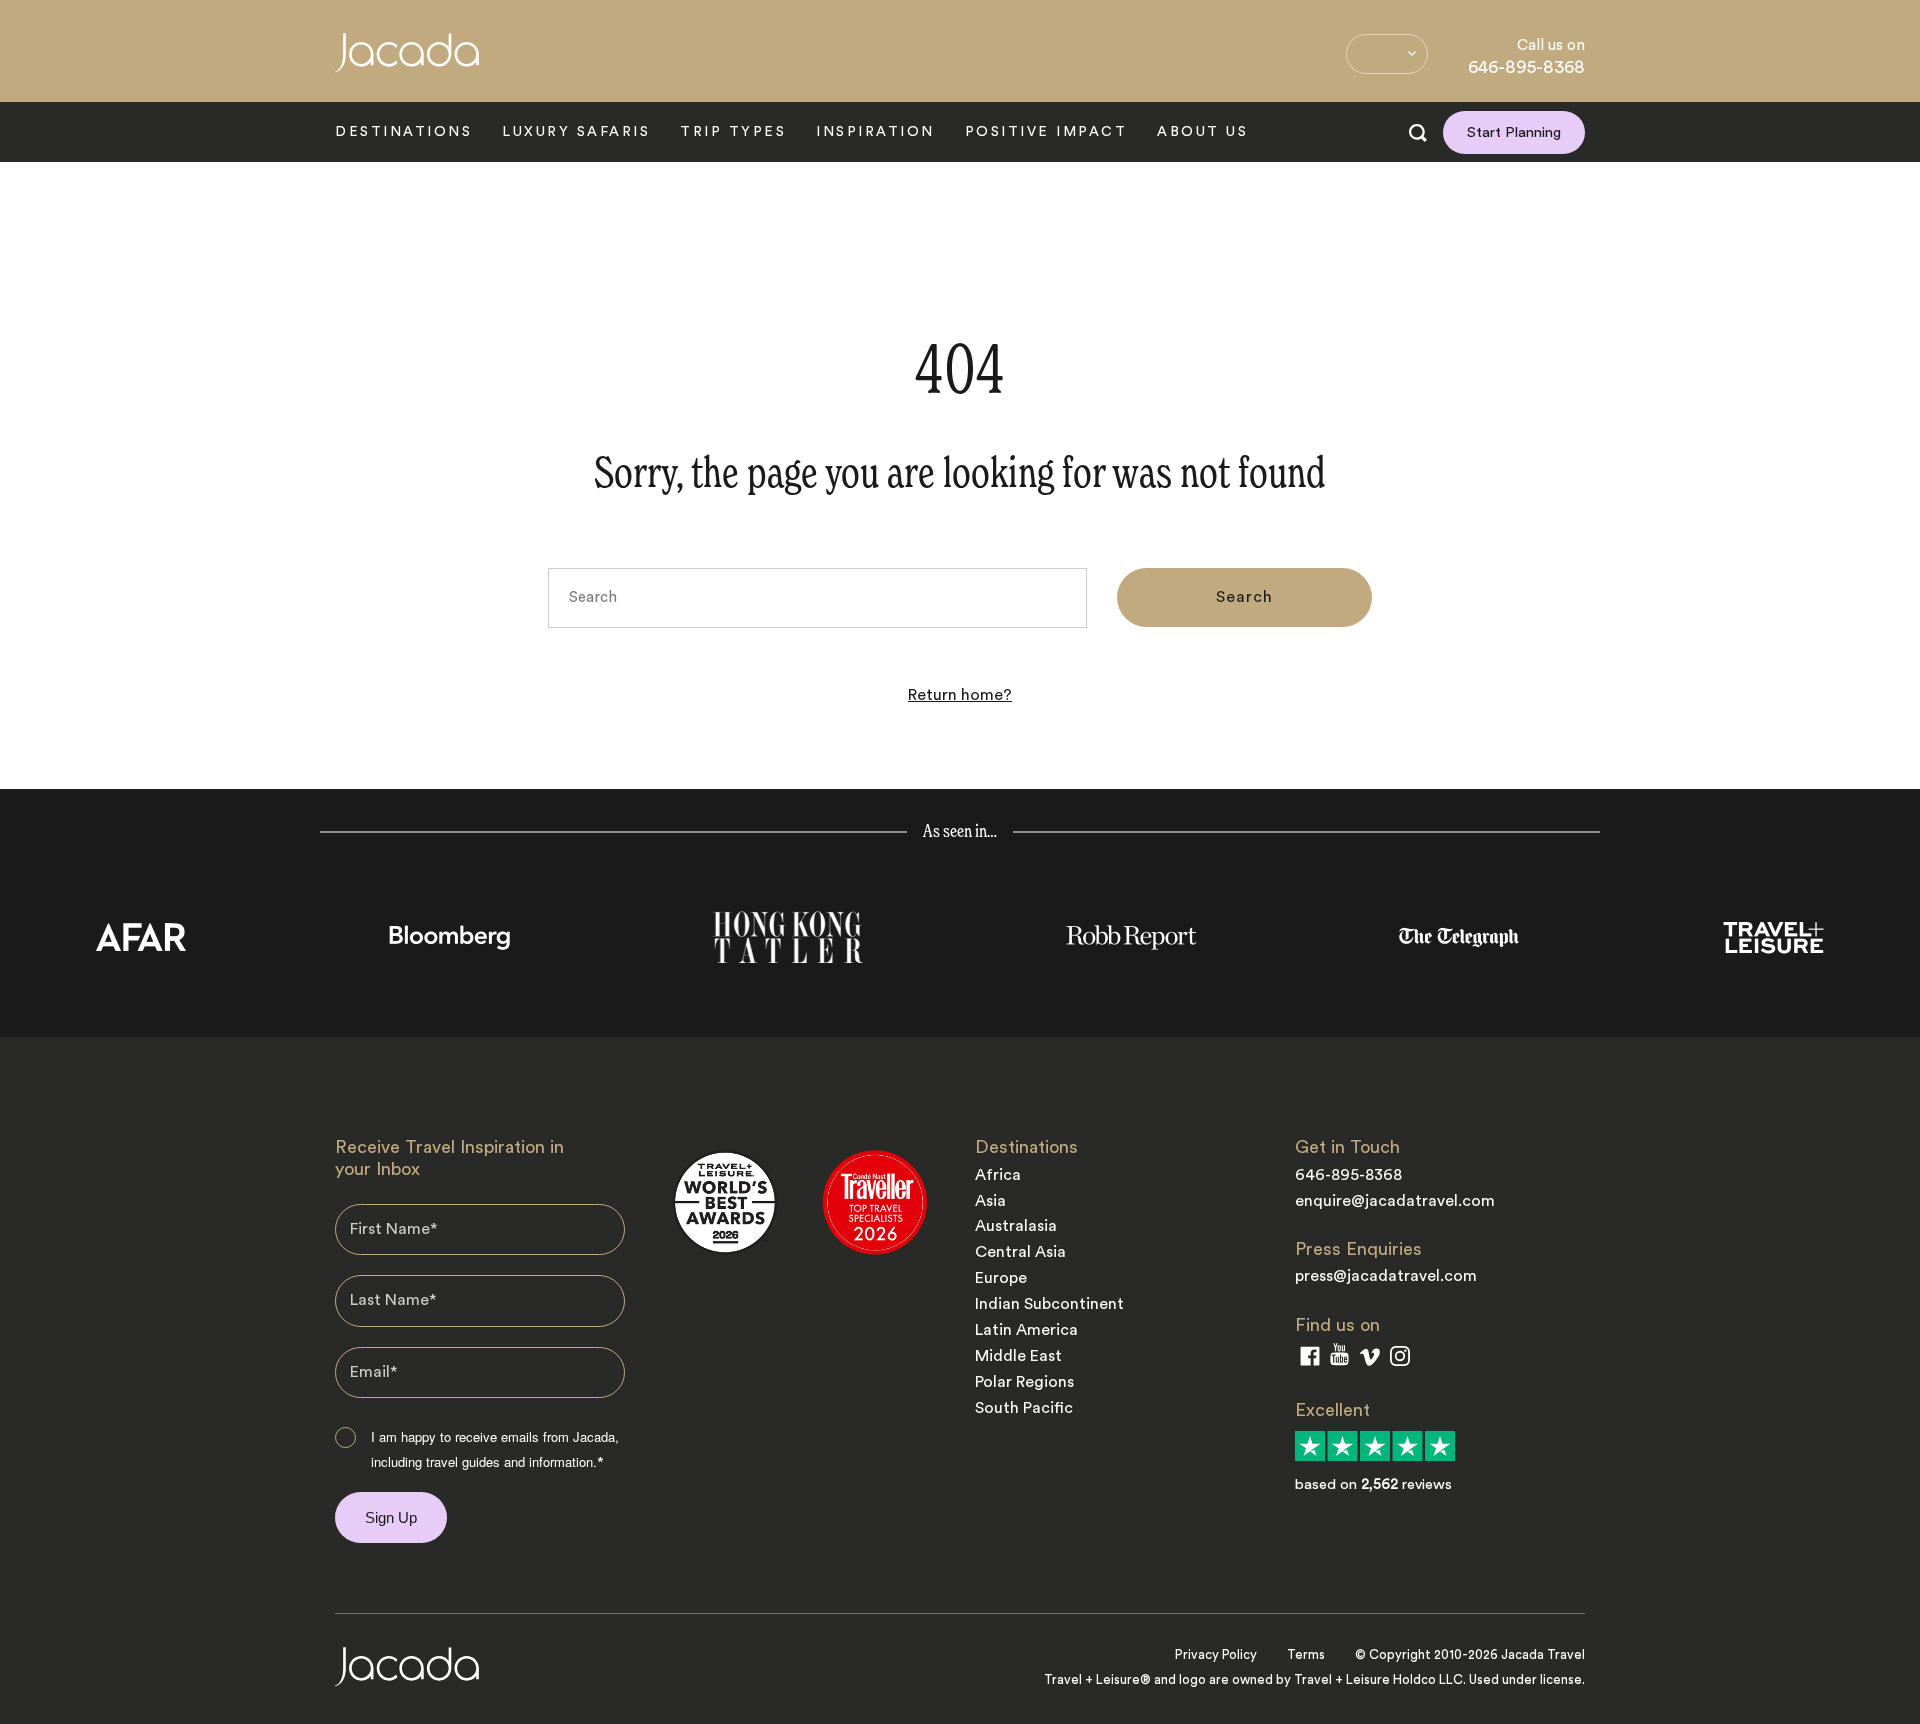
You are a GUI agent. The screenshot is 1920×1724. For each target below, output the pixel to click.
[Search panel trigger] (1418, 133)
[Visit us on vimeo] (1369, 1361)
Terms (1306, 1654)
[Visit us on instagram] (1400, 1360)
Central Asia (1020, 1252)
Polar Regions (1024, 1382)
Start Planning (1514, 132)
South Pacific (1024, 1408)
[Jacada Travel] (407, 63)
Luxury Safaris (576, 132)
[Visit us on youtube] (1339, 1359)
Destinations (403, 132)
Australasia (1016, 1226)
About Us (1202, 132)
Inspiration (875, 132)
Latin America (1026, 1330)
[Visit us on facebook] (1310, 1360)
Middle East (1018, 1356)
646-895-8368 (1526, 67)
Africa (998, 1175)
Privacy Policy (1216, 1654)
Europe (1001, 1278)
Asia (990, 1201)
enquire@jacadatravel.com (1395, 1201)
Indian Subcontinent (1049, 1304)
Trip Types (733, 132)
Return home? (960, 695)
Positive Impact (1046, 132)
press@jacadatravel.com (1386, 1276)
